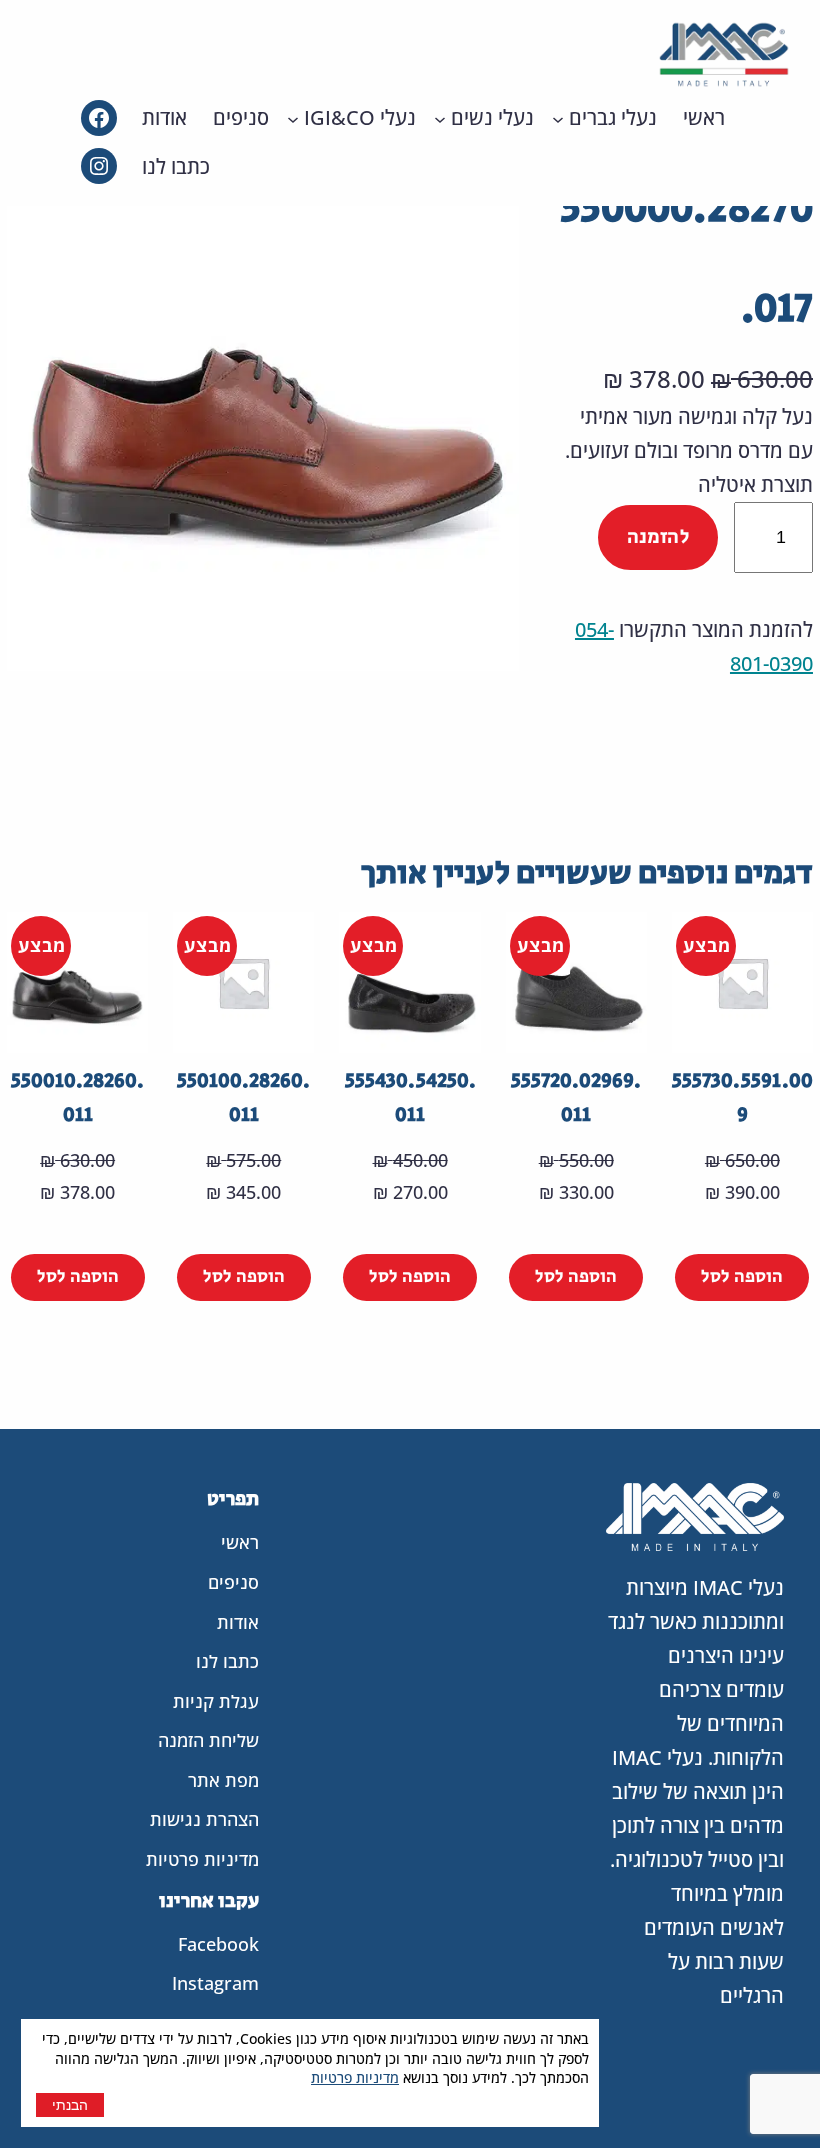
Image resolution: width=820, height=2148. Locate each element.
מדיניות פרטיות (355, 2077)
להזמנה (658, 537)
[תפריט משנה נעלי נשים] (440, 118)
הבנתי (70, 2105)
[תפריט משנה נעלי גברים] (558, 118)
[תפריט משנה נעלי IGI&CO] (293, 118)
